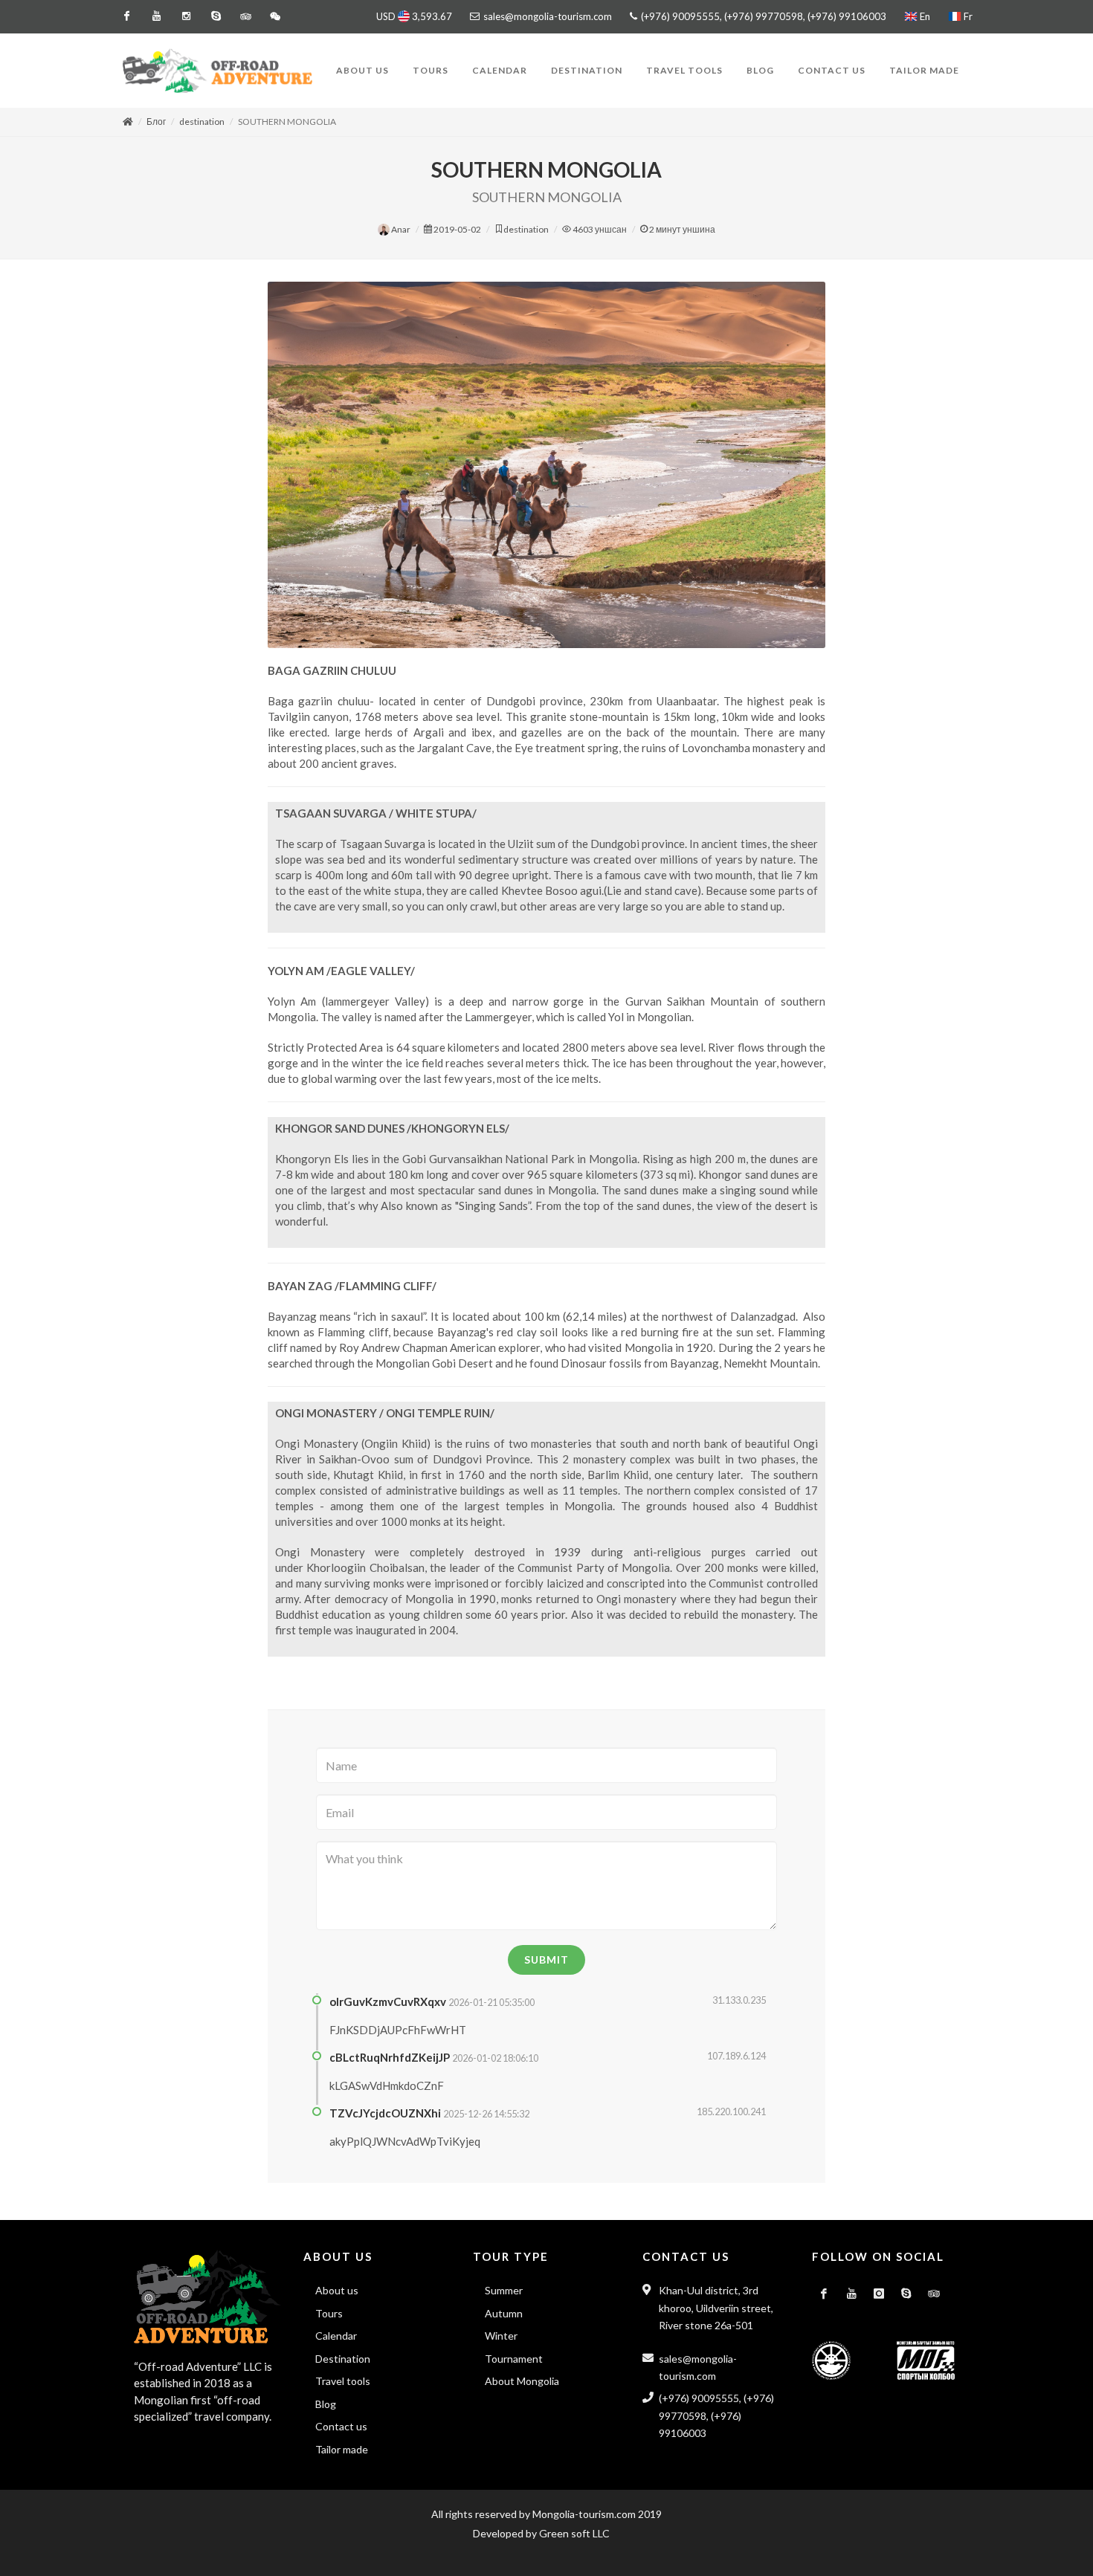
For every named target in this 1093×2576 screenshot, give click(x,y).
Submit (546, 1959)
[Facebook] (126, 16)
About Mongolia (522, 2381)
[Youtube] (156, 16)
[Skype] (216, 16)
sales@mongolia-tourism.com (548, 16)
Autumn (504, 2313)
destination (202, 122)
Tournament (514, 2359)
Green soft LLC (574, 2533)
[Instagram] (186, 16)
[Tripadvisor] (245, 16)
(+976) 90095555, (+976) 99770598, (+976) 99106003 (762, 16)
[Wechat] (275, 16)
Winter (501, 2336)
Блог (156, 122)
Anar (400, 229)
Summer (504, 2290)
